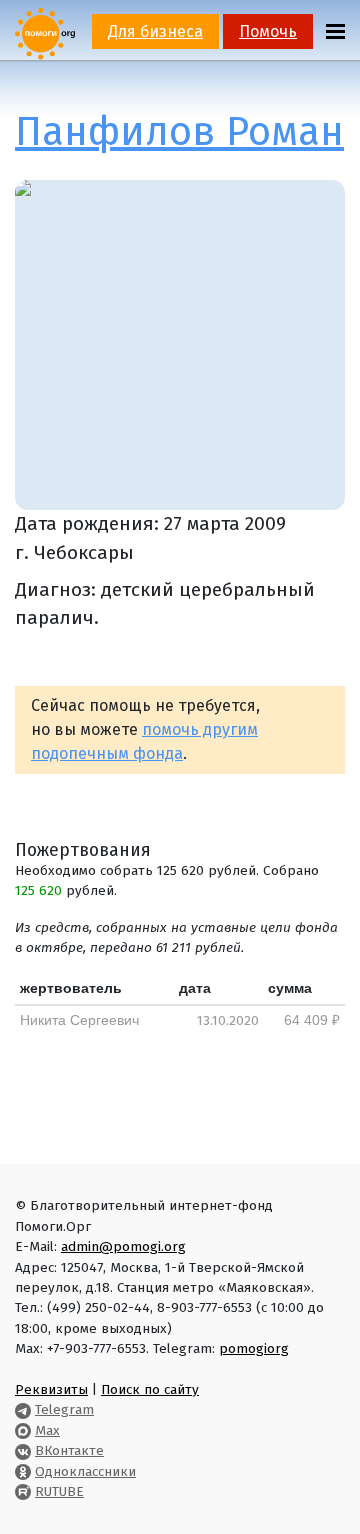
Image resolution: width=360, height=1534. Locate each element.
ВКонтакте (69, 1450)
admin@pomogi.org (123, 1246)
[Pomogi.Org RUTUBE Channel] (23, 1491)
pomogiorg (254, 1348)
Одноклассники (85, 1471)
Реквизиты (51, 1389)
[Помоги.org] (45, 32)
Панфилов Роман (179, 132)
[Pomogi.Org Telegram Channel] (23, 1409)
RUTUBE (59, 1491)
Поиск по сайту (150, 1389)
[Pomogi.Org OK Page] (23, 1471)
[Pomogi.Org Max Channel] (23, 1430)
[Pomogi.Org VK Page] (23, 1450)
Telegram (64, 1409)
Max (47, 1430)
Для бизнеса (155, 31)
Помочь (268, 31)
